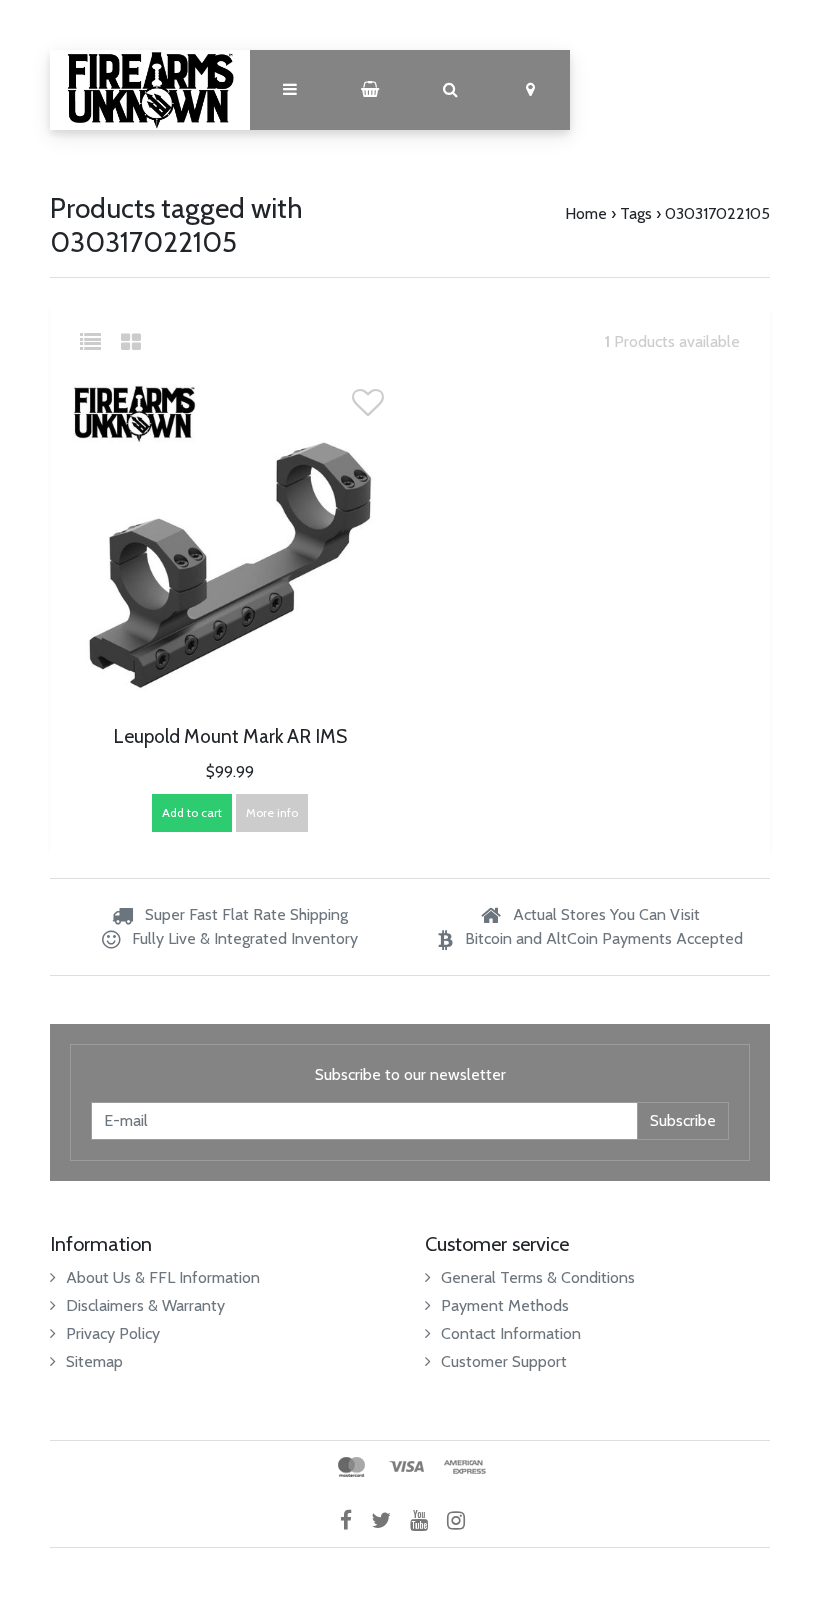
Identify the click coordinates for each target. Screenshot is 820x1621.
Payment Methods (505, 1305)
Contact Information (511, 1333)
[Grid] (131, 341)
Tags (636, 213)
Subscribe (683, 1120)
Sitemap (94, 1361)
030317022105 (717, 213)
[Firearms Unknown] (150, 90)
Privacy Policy (113, 1333)
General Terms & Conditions (538, 1277)
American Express (465, 1467)
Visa (406, 1467)
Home (586, 213)
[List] (98, 341)
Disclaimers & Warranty (145, 1305)
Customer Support (504, 1361)
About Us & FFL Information (163, 1277)
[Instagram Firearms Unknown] (463, 1519)
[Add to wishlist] (368, 408)
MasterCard (351, 1467)
